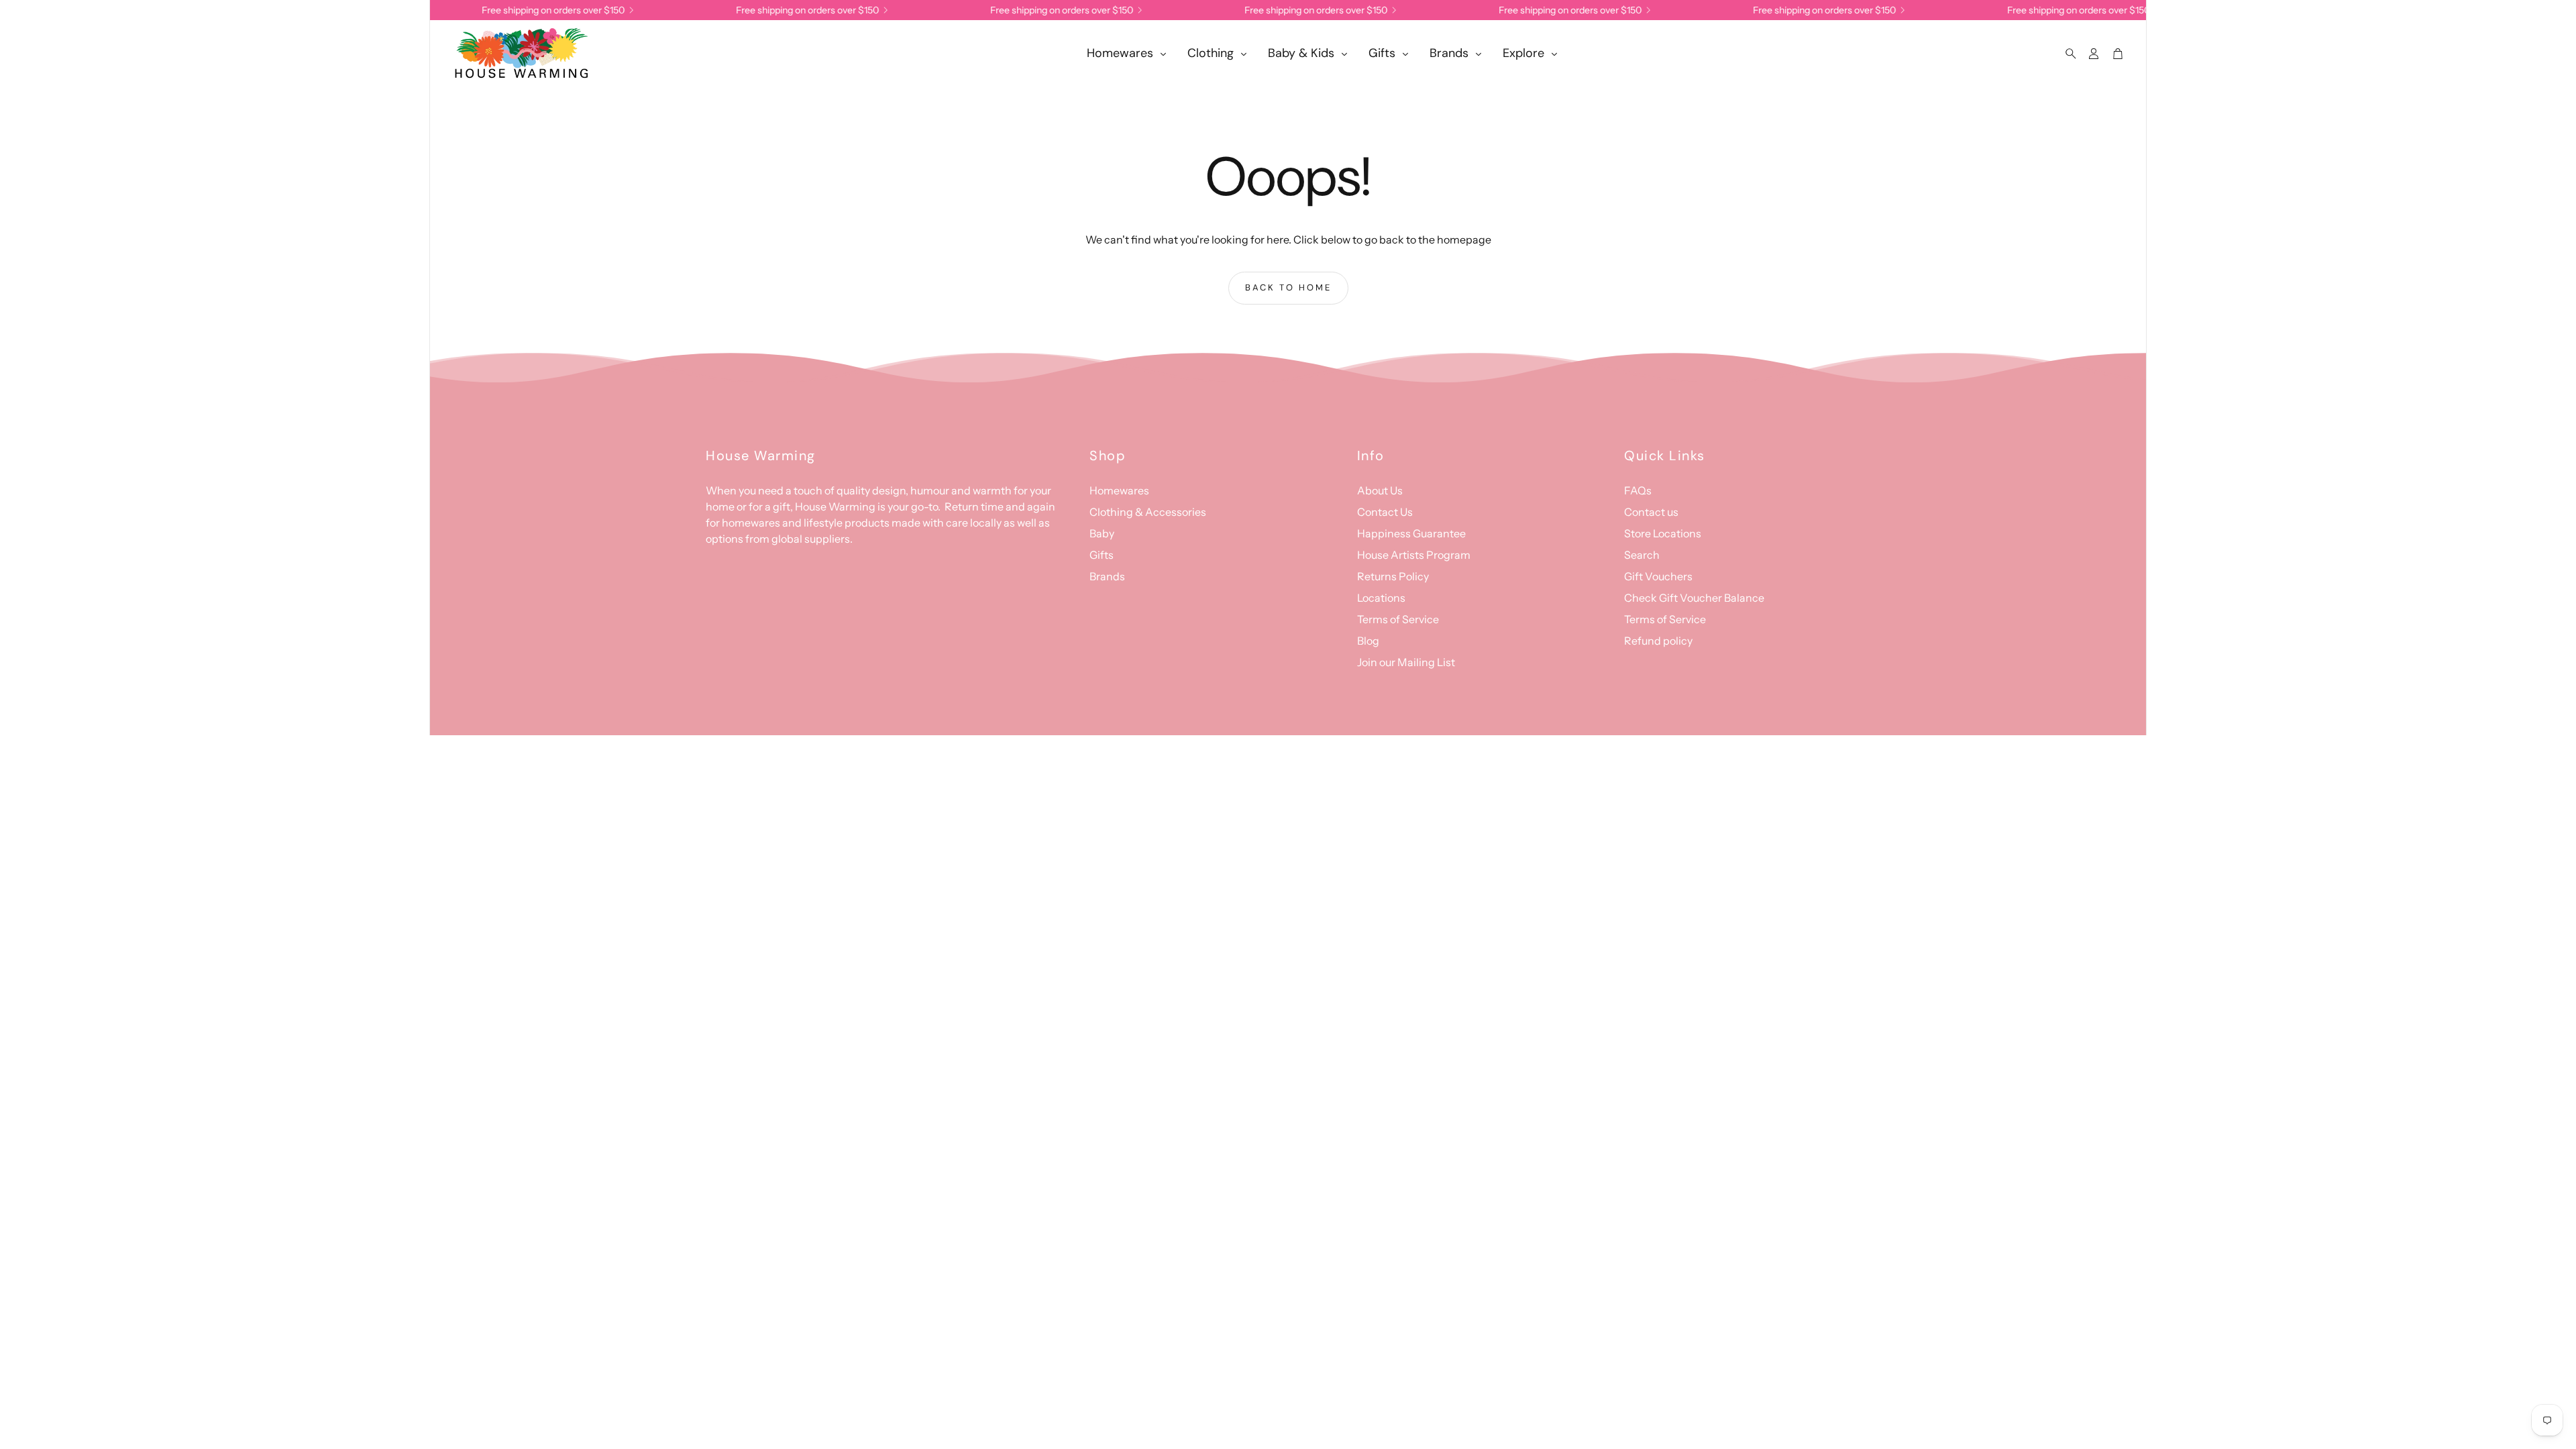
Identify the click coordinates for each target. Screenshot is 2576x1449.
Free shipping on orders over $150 (1549, 10)
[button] (2067, 54)
